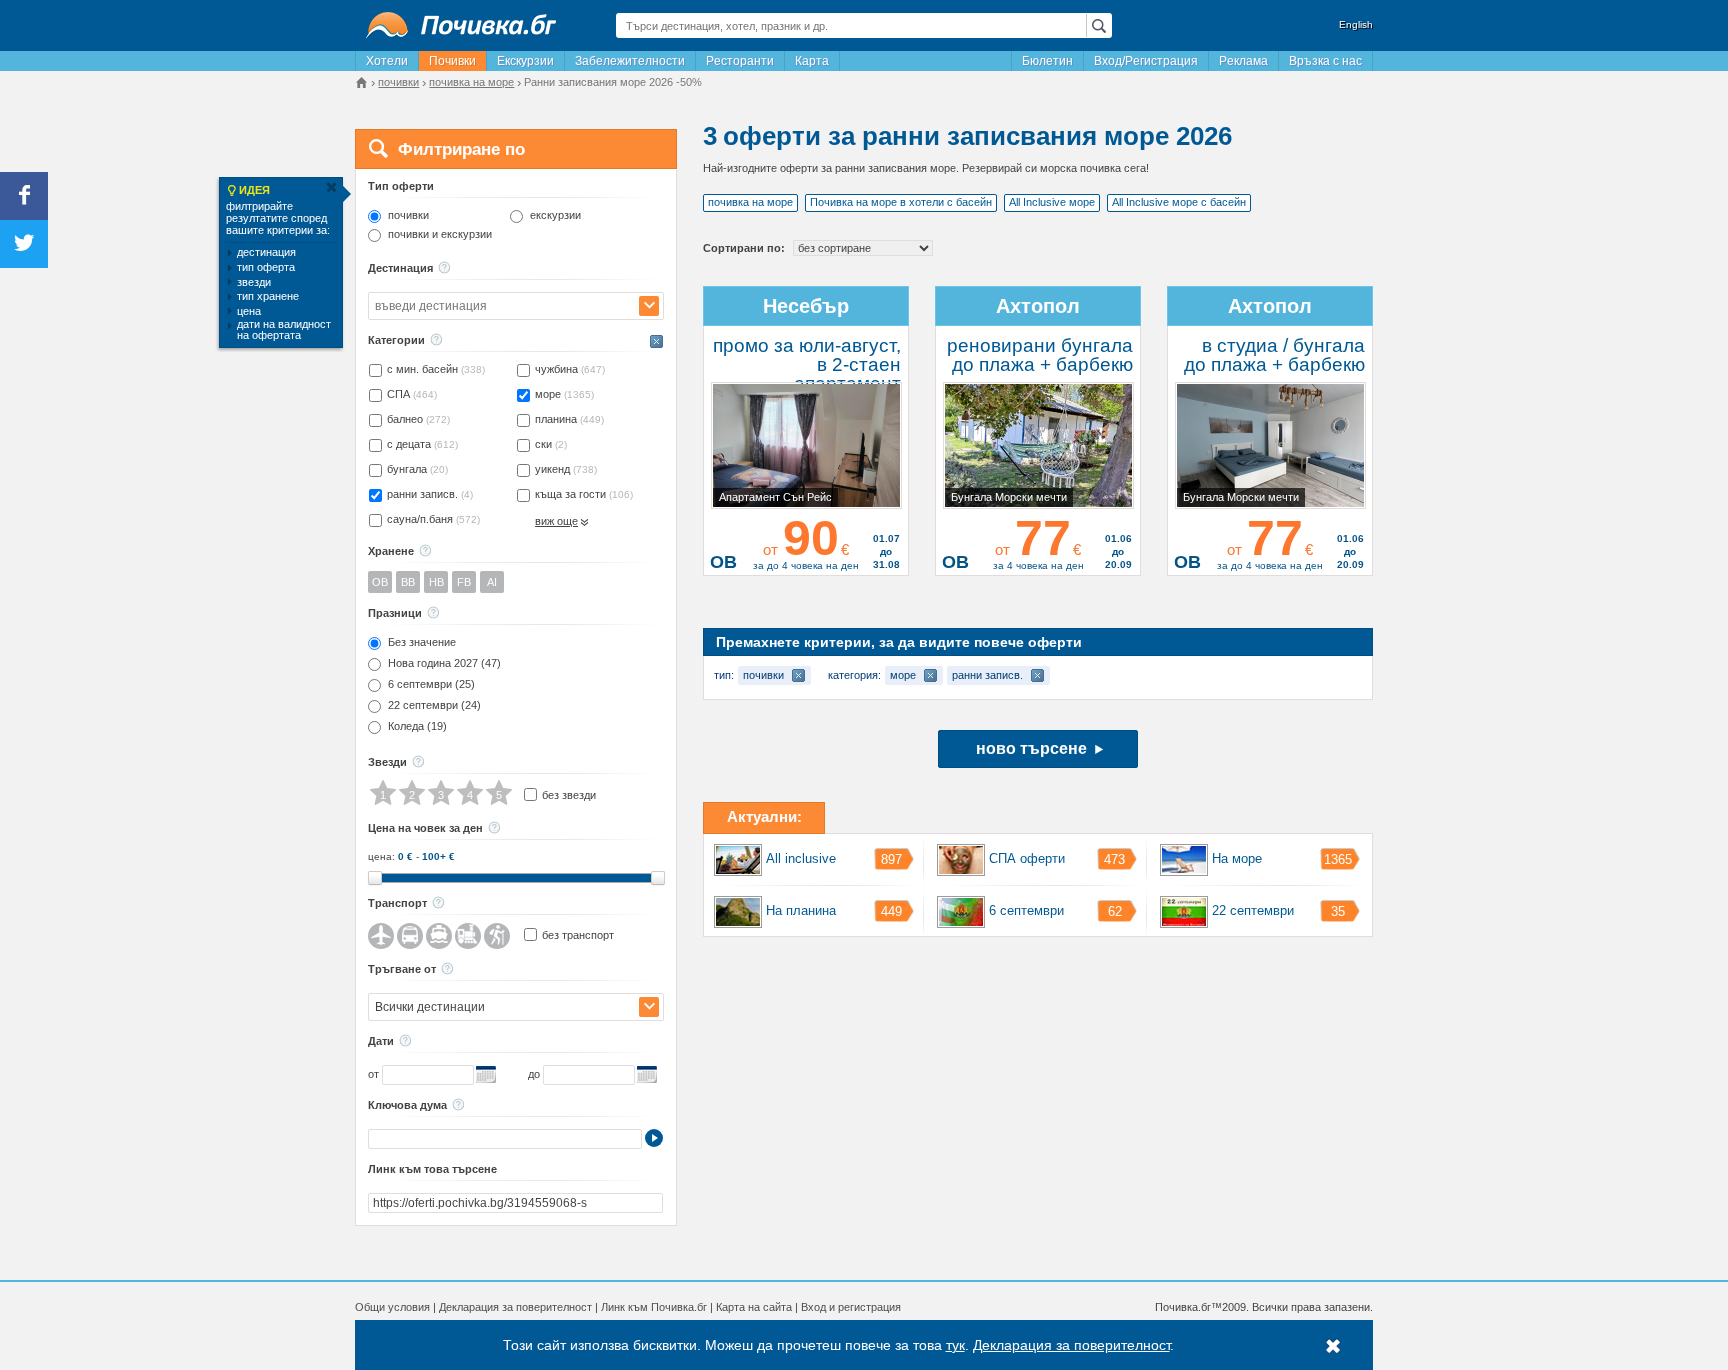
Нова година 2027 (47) (444, 663)
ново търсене (1031, 748)
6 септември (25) (431, 684)
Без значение (422, 642)
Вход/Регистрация (1146, 61)
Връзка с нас (1325, 61)
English (1356, 24)
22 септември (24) (434, 705)
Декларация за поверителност (515, 1307)
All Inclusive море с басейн (1179, 202)
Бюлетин (1047, 61)
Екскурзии (525, 61)
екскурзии (555, 215)
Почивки (452, 61)
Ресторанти (740, 61)
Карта (812, 61)
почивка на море (750, 202)
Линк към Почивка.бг (654, 1307)
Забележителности (630, 61)
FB (464, 582)
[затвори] (331, 187)
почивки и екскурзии (440, 234)
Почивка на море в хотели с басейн (901, 202)
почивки (408, 215)
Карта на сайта (754, 1307)
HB (436, 582)
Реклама (1243, 61)
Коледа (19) (417, 726)
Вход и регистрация (851, 1307)
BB (408, 582)
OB (380, 582)
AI (492, 582)
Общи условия (392, 1307)
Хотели (387, 61)
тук (955, 1345)
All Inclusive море (1052, 202)
